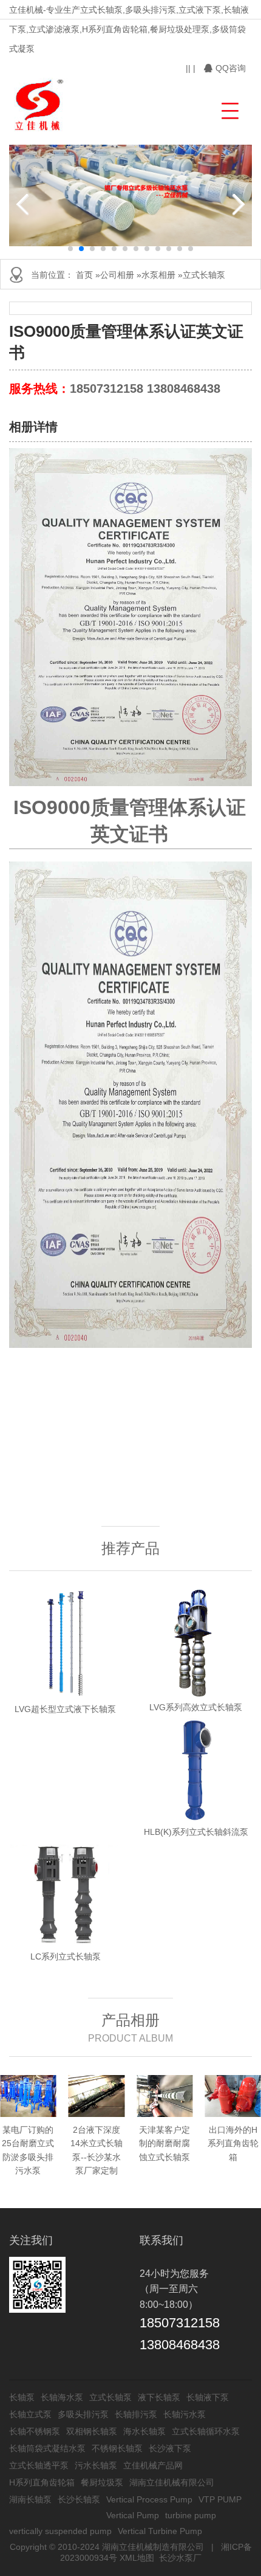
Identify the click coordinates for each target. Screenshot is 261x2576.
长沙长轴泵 (79, 2499)
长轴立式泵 (30, 2414)
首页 (84, 275)
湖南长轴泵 (30, 2499)
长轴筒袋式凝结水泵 (47, 2448)
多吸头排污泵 (83, 2414)
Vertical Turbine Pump (160, 2531)
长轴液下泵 (208, 2397)
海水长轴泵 (144, 2431)
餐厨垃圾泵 (102, 2482)
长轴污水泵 (185, 2414)
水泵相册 (158, 275)
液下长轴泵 (159, 2397)
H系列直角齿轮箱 (42, 2482)
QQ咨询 (231, 68)
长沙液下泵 (170, 2448)
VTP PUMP (220, 2499)
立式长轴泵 (204, 275)
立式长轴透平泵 (39, 2465)
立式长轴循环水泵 (206, 2431)
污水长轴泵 (96, 2465)
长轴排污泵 (136, 2414)
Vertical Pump (133, 2515)
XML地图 (137, 2558)
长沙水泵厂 (180, 2558)
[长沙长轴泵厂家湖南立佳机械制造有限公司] (40, 105)
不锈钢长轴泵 (117, 2448)
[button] (229, 109)
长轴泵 (22, 2397)
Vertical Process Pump (149, 2499)
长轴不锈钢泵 (35, 2431)
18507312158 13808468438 (145, 388)
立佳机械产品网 (153, 2465)
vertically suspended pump (60, 2531)
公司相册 (117, 275)
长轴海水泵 (62, 2397)
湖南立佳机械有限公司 (172, 2482)
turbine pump (191, 2515)
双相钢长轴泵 (92, 2431)
